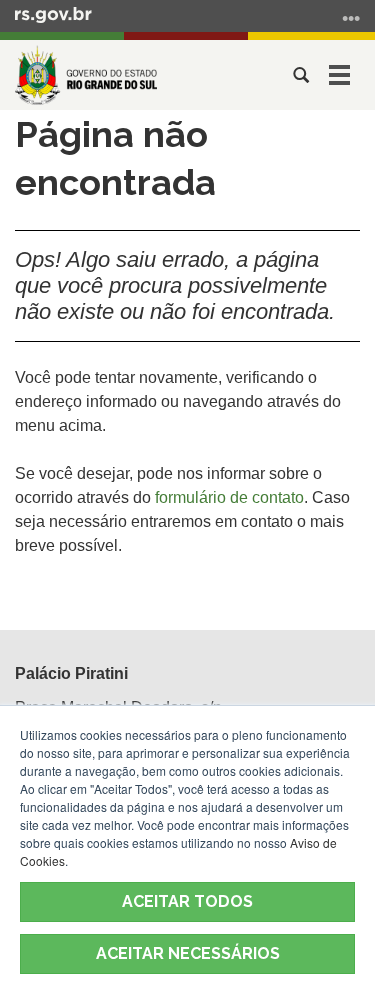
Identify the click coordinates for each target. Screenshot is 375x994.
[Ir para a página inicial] (86, 75)
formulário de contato (229, 497)
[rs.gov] (53, 14)
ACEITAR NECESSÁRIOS (188, 953)
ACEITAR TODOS (187, 901)
